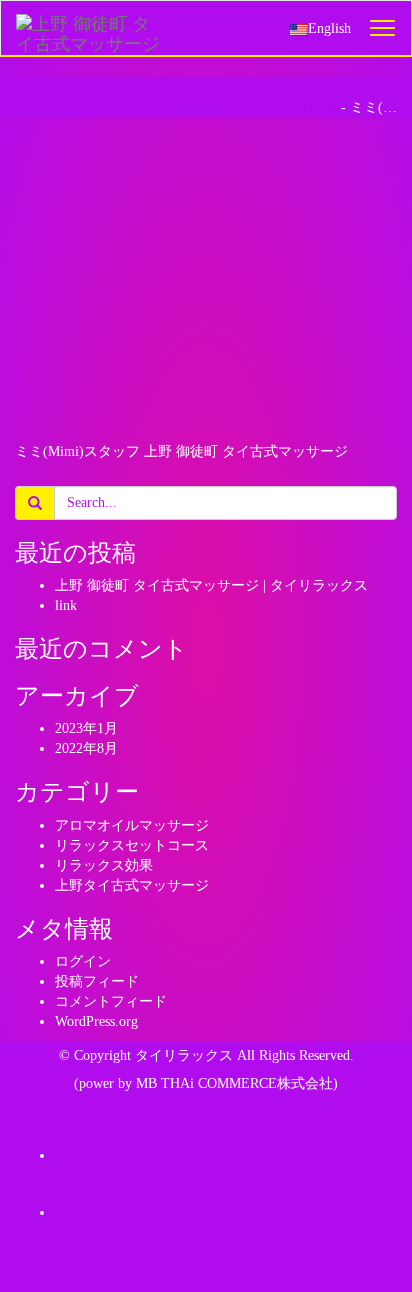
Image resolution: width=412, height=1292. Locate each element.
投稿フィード (97, 981)
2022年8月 (86, 748)
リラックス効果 (104, 865)
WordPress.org (96, 1021)
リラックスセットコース (132, 845)
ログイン (83, 961)
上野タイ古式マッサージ (132, 885)
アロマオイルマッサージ (132, 825)
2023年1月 (86, 728)
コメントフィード (111, 1001)
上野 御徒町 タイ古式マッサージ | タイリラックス (211, 585)
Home (320, 107)
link (66, 605)
